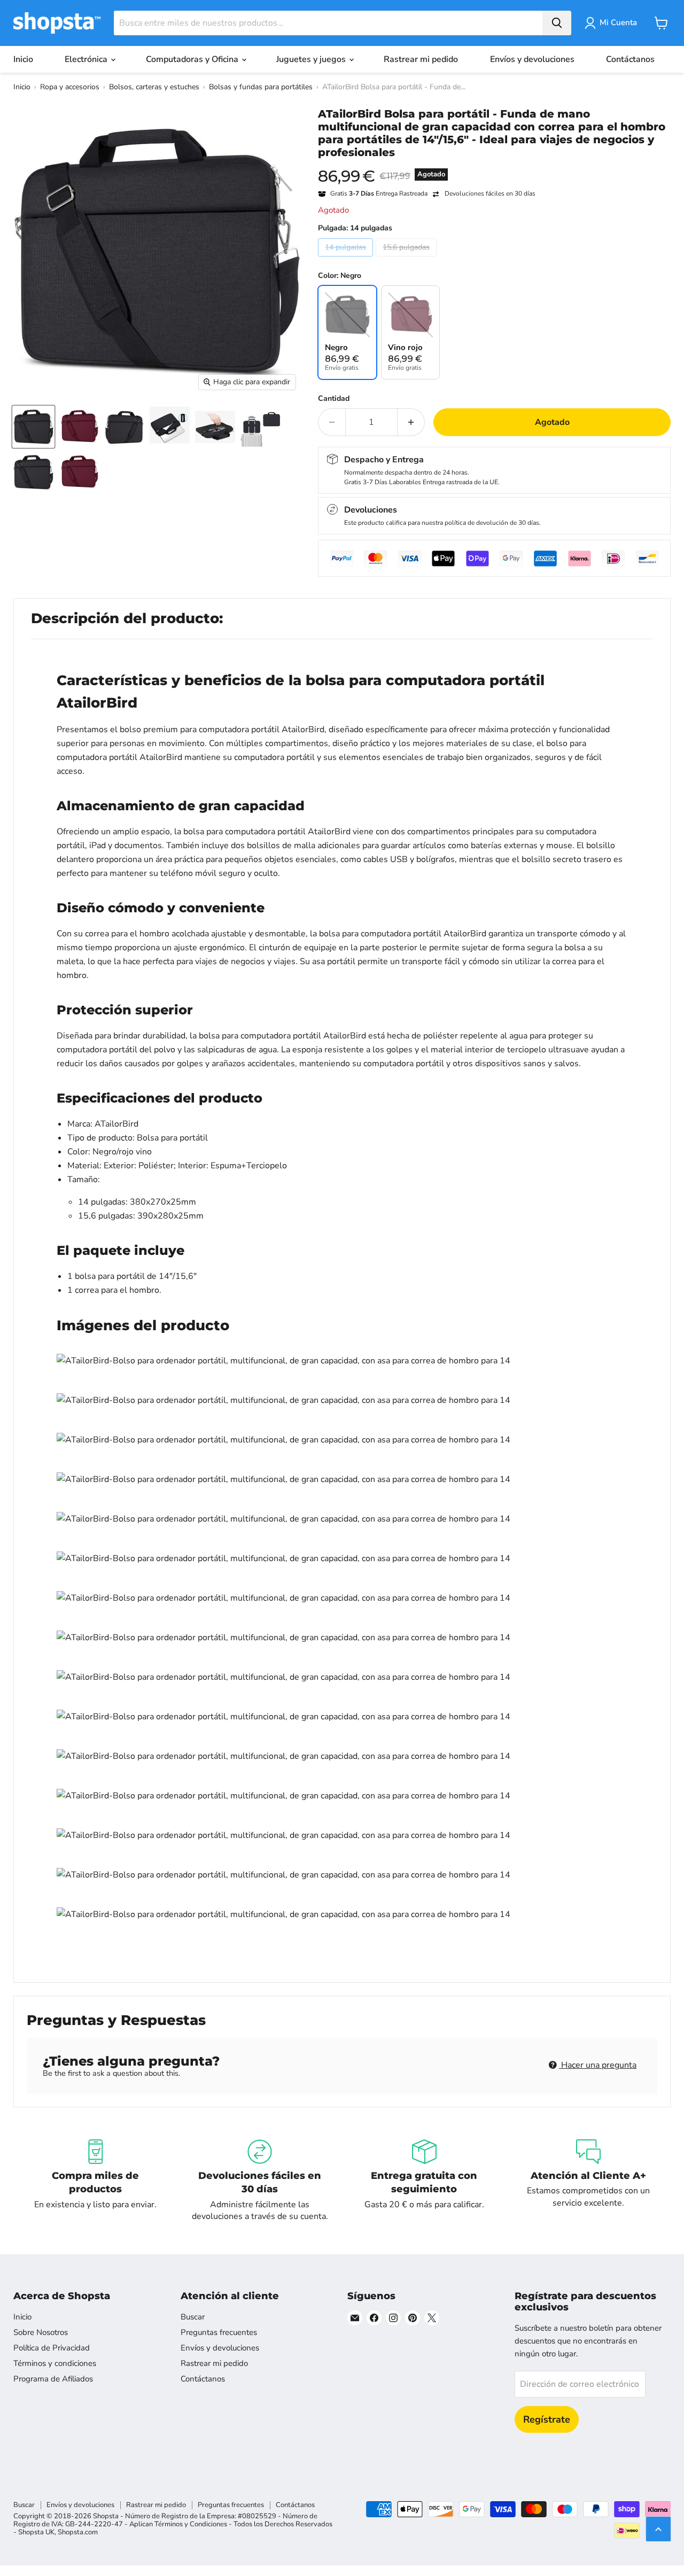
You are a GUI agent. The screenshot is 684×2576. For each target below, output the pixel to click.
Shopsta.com (78, 2532)
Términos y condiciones (55, 2363)
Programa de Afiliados (53, 2379)
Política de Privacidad (52, 2348)
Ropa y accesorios (70, 87)
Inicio (23, 59)
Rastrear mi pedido (421, 59)
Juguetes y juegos (312, 59)
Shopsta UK (36, 2532)
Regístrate (547, 2419)
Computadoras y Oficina (193, 59)
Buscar (193, 2317)
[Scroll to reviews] (494, 166)
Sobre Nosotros (41, 2332)
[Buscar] (557, 23)
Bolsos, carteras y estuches (154, 87)
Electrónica (87, 59)
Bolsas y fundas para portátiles (261, 87)
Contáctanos (630, 59)
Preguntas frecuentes (219, 2332)
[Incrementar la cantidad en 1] (411, 422)
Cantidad (334, 399)
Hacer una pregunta (598, 2065)
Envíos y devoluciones (532, 59)
